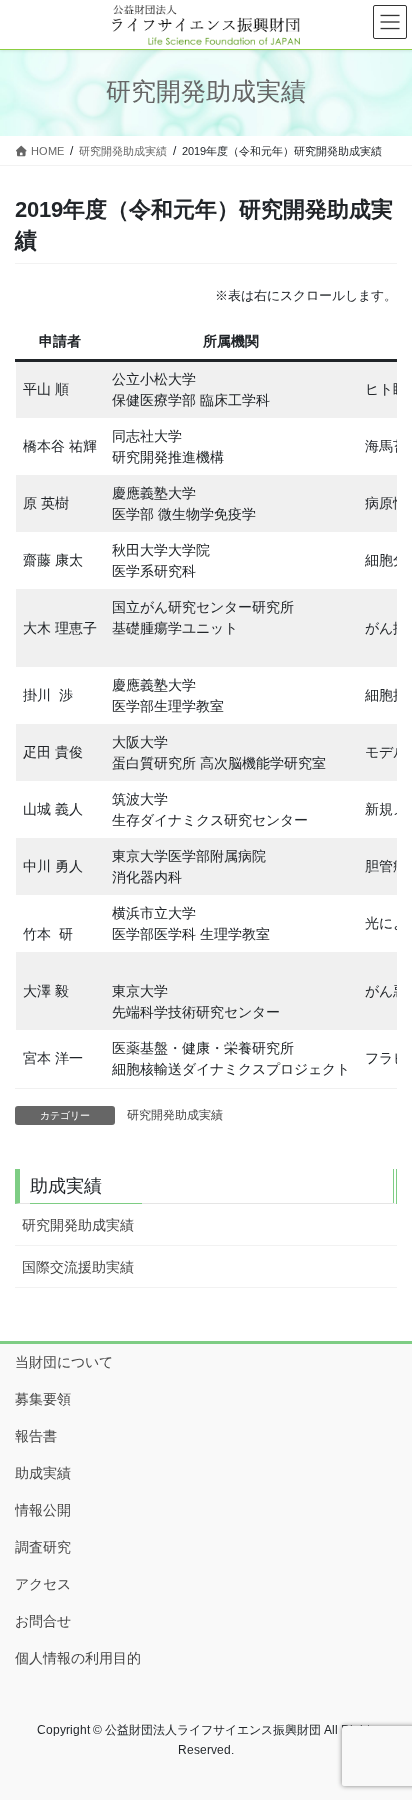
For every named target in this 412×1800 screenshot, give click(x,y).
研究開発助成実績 (175, 1115)
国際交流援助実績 (78, 1267)
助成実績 (43, 1473)
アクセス (43, 1584)
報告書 (36, 1436)
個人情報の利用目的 (78, 1658)
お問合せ (43, 1621)
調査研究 (43, 1547)
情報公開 (43, 1510)
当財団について (64, 1362)
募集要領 (43, 1399)
